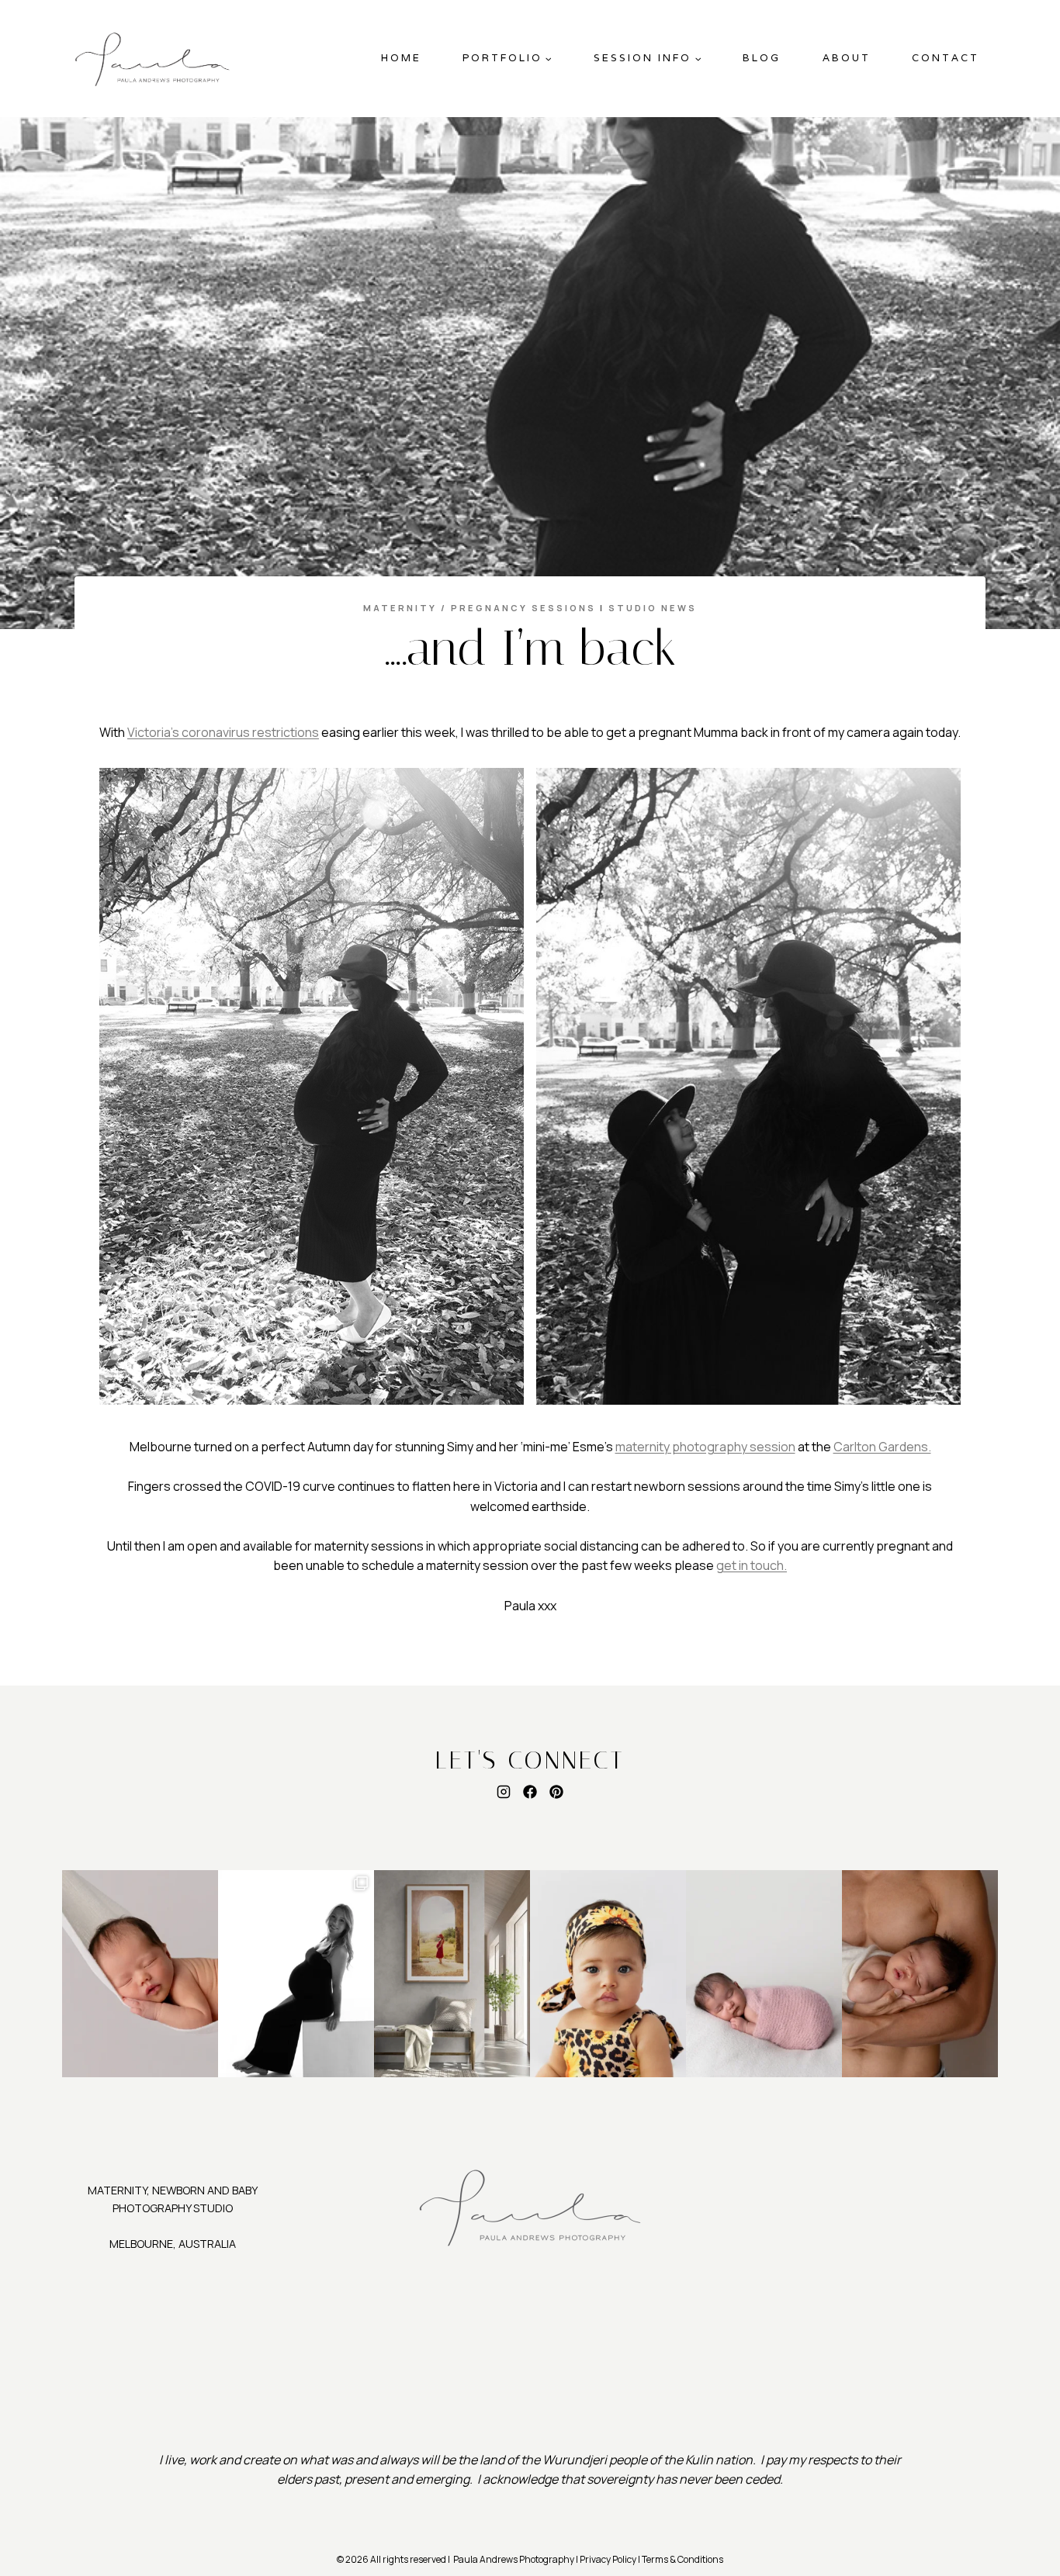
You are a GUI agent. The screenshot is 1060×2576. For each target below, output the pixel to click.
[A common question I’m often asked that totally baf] (296, 1974)
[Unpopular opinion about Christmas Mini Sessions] (608, 1974)
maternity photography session (705, 1447)
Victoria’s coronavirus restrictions (223, 732)
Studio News (653, 608)
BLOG (762, 58)
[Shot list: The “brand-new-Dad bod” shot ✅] (920, 1974)
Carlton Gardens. (882, 1447)
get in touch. (752, 1565)
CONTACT (946, 58)
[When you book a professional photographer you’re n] (452, 1974)
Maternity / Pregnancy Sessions (480, 608)
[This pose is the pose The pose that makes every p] (764, 1974)
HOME (401, 58)
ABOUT (847, 58)
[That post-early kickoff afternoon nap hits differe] (140, 1974)
